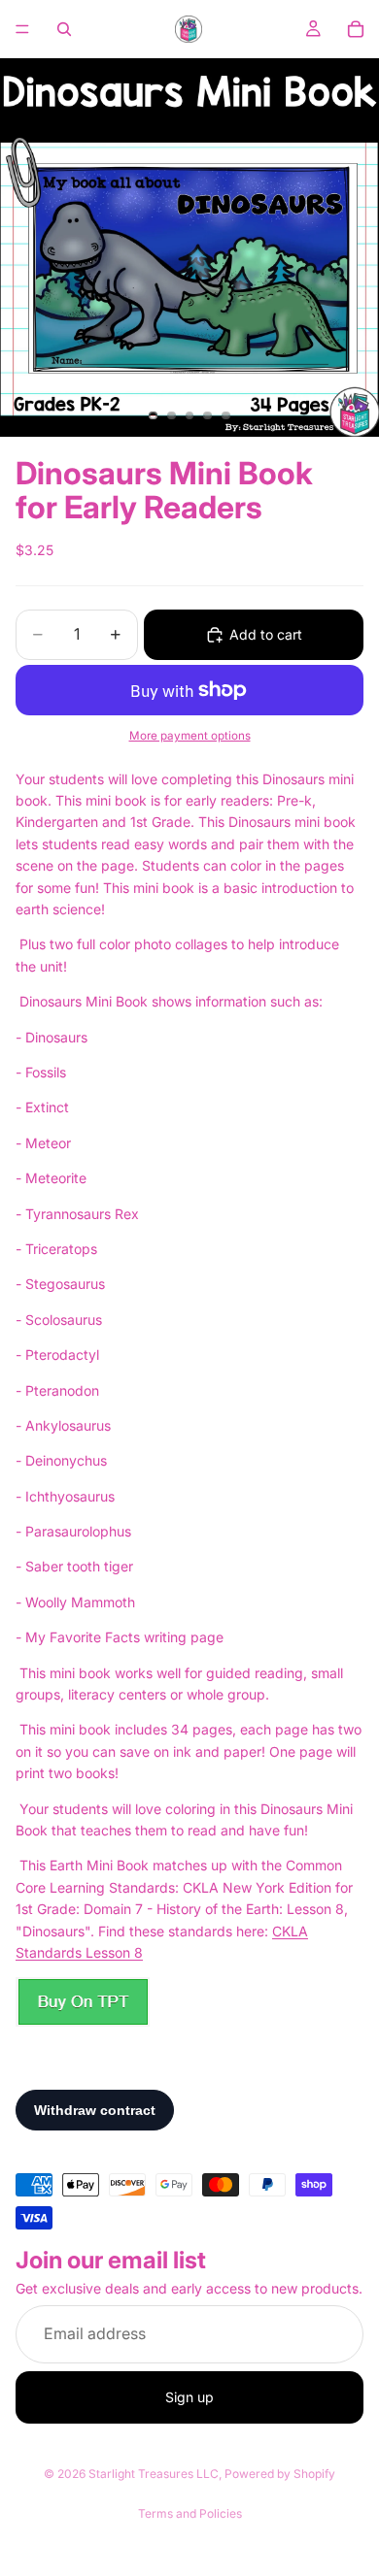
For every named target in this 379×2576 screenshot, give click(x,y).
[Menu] (22, 29)
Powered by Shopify (280, 2474)
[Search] (64, 29)
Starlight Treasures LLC (154, 2474)
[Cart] (356, 29)
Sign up (189, 2397)
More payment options (190, 736)
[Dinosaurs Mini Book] (83, 2002)
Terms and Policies (190, 2513)
